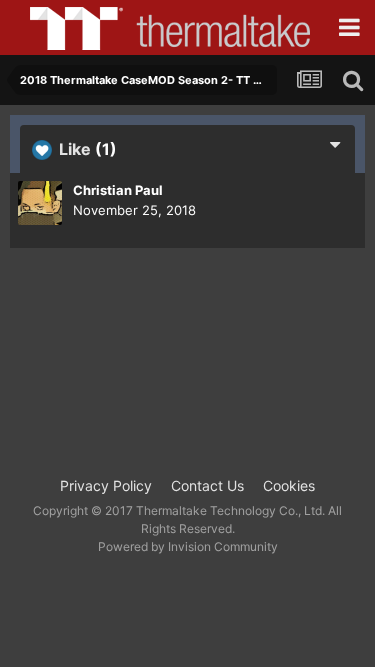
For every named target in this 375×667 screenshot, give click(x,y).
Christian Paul (118, 190)
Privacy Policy (106, 485)
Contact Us (207, 485)
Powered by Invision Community (188, 546)
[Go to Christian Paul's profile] (40, 203)
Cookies (289, 485)
